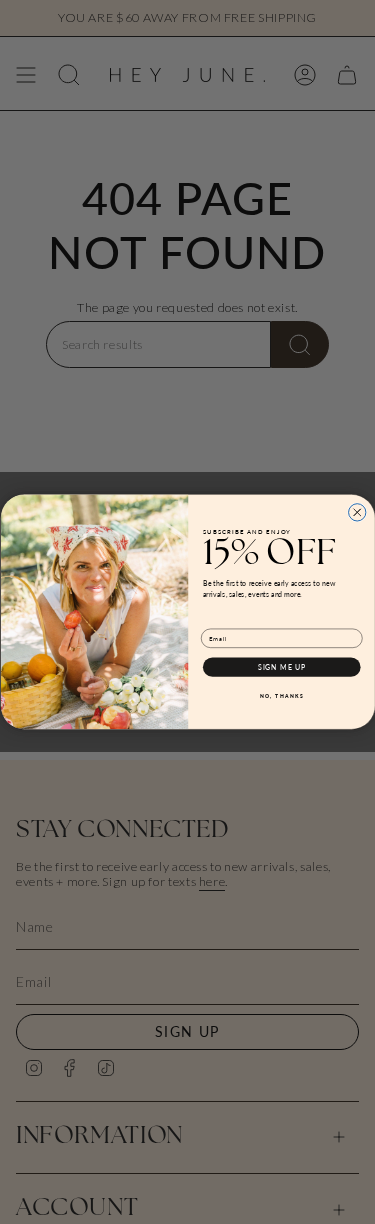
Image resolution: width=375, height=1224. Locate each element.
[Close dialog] (356, 512)
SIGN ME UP (281, 667)
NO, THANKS (281, 696)
